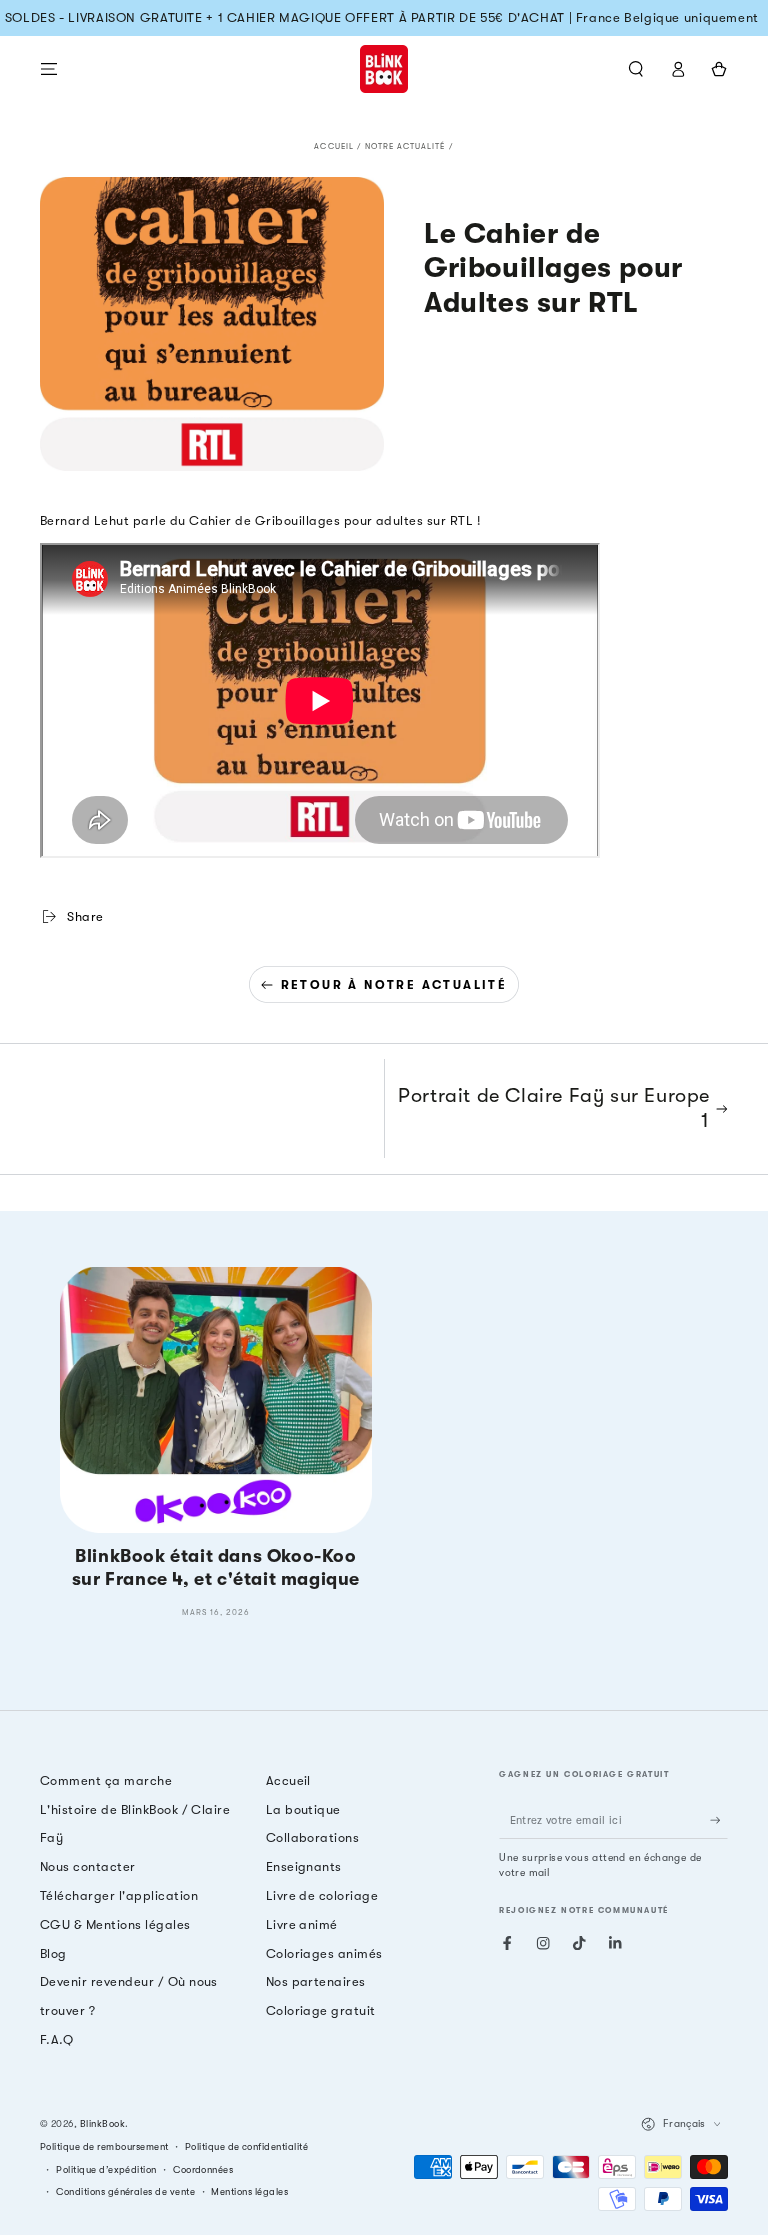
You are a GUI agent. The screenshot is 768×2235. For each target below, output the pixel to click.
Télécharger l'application (119, 1895)
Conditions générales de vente (125, 2191)
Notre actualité (405, 146)
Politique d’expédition (106, 2169)
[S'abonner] (719, 1820)
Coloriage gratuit (321, 2010)
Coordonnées (203, 2169)
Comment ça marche (106, 1780)
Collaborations (313, 1837)
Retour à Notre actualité (394, 985)
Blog (53, 1953)
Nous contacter (88, 1866)
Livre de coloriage (322, 1895)
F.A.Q (56, 2039)
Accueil (333, 146)
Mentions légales (249, 2191)
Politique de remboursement (104, 2146)
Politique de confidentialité (246, 2146)
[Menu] (49, 68)
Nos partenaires (316, 1981)
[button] (636, 68)
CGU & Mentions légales (115, 1924)
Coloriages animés (324, 1953)
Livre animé (302, 1924)
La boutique (303, 1809)
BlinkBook (102, 2123)
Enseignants (304, 1866)
